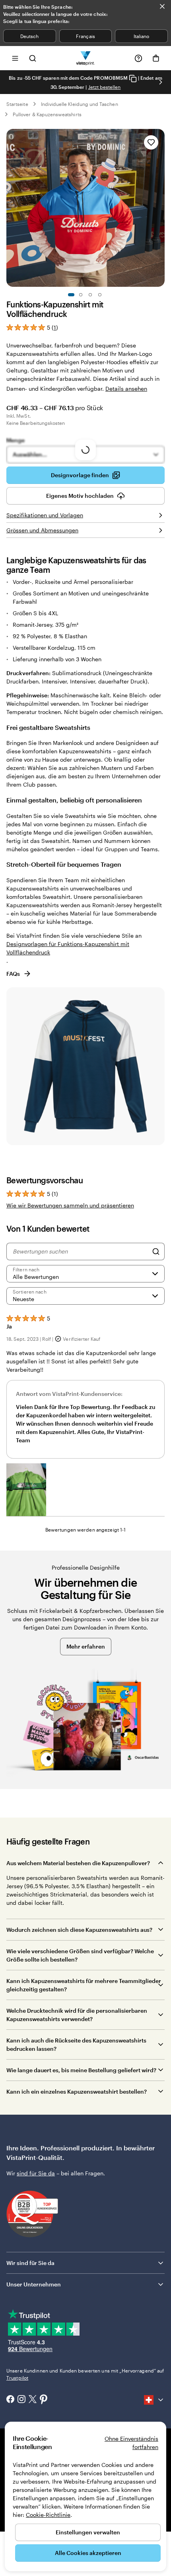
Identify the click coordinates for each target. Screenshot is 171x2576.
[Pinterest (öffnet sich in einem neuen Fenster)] (44, 2400)
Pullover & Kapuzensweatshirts (47, 114)
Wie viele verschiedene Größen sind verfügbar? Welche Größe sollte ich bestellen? (80, 1955)
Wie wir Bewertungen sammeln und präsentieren (70, 1205)
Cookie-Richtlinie (48, 2515)
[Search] (156, 1252)
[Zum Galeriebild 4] (100, 295)
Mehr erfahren (86, 1646)
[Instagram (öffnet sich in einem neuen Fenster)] (21, 2400)
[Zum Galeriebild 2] (81, 295)
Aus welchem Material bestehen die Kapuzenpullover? (78, 1863)
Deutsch (29, 36)
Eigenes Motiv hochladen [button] (80, 496)
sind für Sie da (36, 2173)
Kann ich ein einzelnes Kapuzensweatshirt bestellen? (77, 2091)
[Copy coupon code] (133, 78)
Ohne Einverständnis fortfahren (131, 2443)
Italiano (141, 36)
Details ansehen (126, 389)
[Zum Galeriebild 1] (71, 295)
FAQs (13, 974)
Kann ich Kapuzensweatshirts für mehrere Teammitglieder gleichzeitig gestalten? (84, 1985)
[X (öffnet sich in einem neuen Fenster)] (33, 2400)
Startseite (17, 104)
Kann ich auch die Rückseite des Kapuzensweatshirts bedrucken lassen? (76, 2044)
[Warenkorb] (156, 58)
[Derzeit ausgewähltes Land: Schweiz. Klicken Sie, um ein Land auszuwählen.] (154, 2400)
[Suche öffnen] (33, 58)
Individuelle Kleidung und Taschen (80, 104)
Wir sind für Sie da (30, 2263)
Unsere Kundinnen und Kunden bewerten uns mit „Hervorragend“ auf (85, 2374)
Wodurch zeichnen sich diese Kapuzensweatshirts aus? (79, 1930)
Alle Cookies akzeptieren (88, 2553)
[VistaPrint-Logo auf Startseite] (86, 58)
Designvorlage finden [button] (80, 475)
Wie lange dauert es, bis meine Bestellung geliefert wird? (81, 2070)
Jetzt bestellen (105, 87)
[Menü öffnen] (15, 58)
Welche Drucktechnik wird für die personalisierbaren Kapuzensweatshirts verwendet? (77, 2015)
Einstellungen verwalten (88, 2532)
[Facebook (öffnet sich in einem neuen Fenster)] (10, 2400)
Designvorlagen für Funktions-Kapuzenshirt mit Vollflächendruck (68, 948)
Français (85, 36)
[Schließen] (162, 6)
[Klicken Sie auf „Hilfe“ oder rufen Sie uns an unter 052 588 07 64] (138, 58)
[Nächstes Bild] (161, 82)
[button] (26, 1490)
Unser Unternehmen (34, 2284)
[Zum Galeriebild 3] (90, 295)
